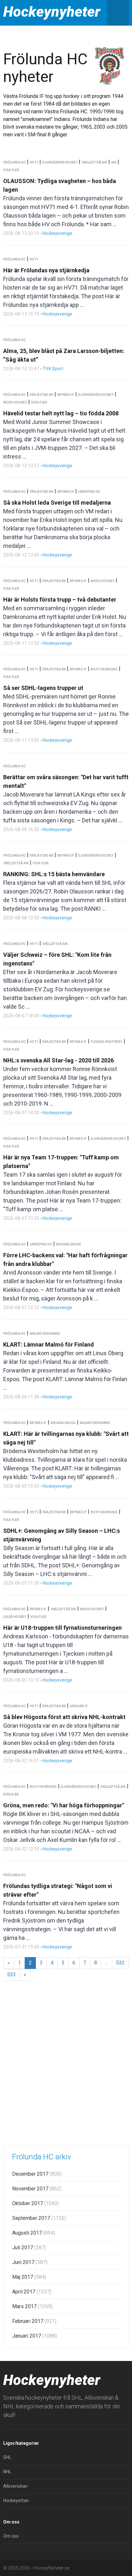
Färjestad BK (41, 395)
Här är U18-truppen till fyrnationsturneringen (62, 1628)
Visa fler (11, 170)
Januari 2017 (35, 2336)
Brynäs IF (66, 395)
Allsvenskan (15, 2486)
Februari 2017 (34, 2321)
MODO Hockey (15, 402)
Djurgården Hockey (60, 162)
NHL (7, 2472)
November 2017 (37, 2189)
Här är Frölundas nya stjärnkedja (46, 270)
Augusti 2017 (34, 2233)
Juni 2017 (30, 2262)
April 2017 (32, 2292)
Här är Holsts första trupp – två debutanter (60, 600)
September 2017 (39, 2218)
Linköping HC (89, 492)
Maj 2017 (29, 2277)
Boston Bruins (104, 669)
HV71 (34, 162)
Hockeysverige (57, 233)
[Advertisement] (66, 2070)
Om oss (11, 2536)
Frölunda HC (14, 162)
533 (11, 1975)
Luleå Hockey (15, 1617)
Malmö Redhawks (45, 1334)
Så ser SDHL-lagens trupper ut (43, 688)
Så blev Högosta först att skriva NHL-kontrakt (64, 1717)
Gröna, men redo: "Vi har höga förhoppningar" (64, 1805)
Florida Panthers (107, 1042)
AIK (114, 162)
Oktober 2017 (36, 2203)
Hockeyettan (16, 2500)
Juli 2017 (29, 2248)
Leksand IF (79, 1706)
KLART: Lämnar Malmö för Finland (49, 1344)
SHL (7, 2457)
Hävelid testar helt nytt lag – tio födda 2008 (61, 413)
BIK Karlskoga (69, 1244)
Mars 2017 (32, 2306)
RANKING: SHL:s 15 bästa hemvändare (54, 874)
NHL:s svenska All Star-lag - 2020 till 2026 (58, 1060)
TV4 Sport (53, 369)
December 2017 (37, 2174)
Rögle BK (11, 1794)
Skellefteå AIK (94, 162)
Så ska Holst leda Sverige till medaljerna (57, 503)
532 (120, 1963)
